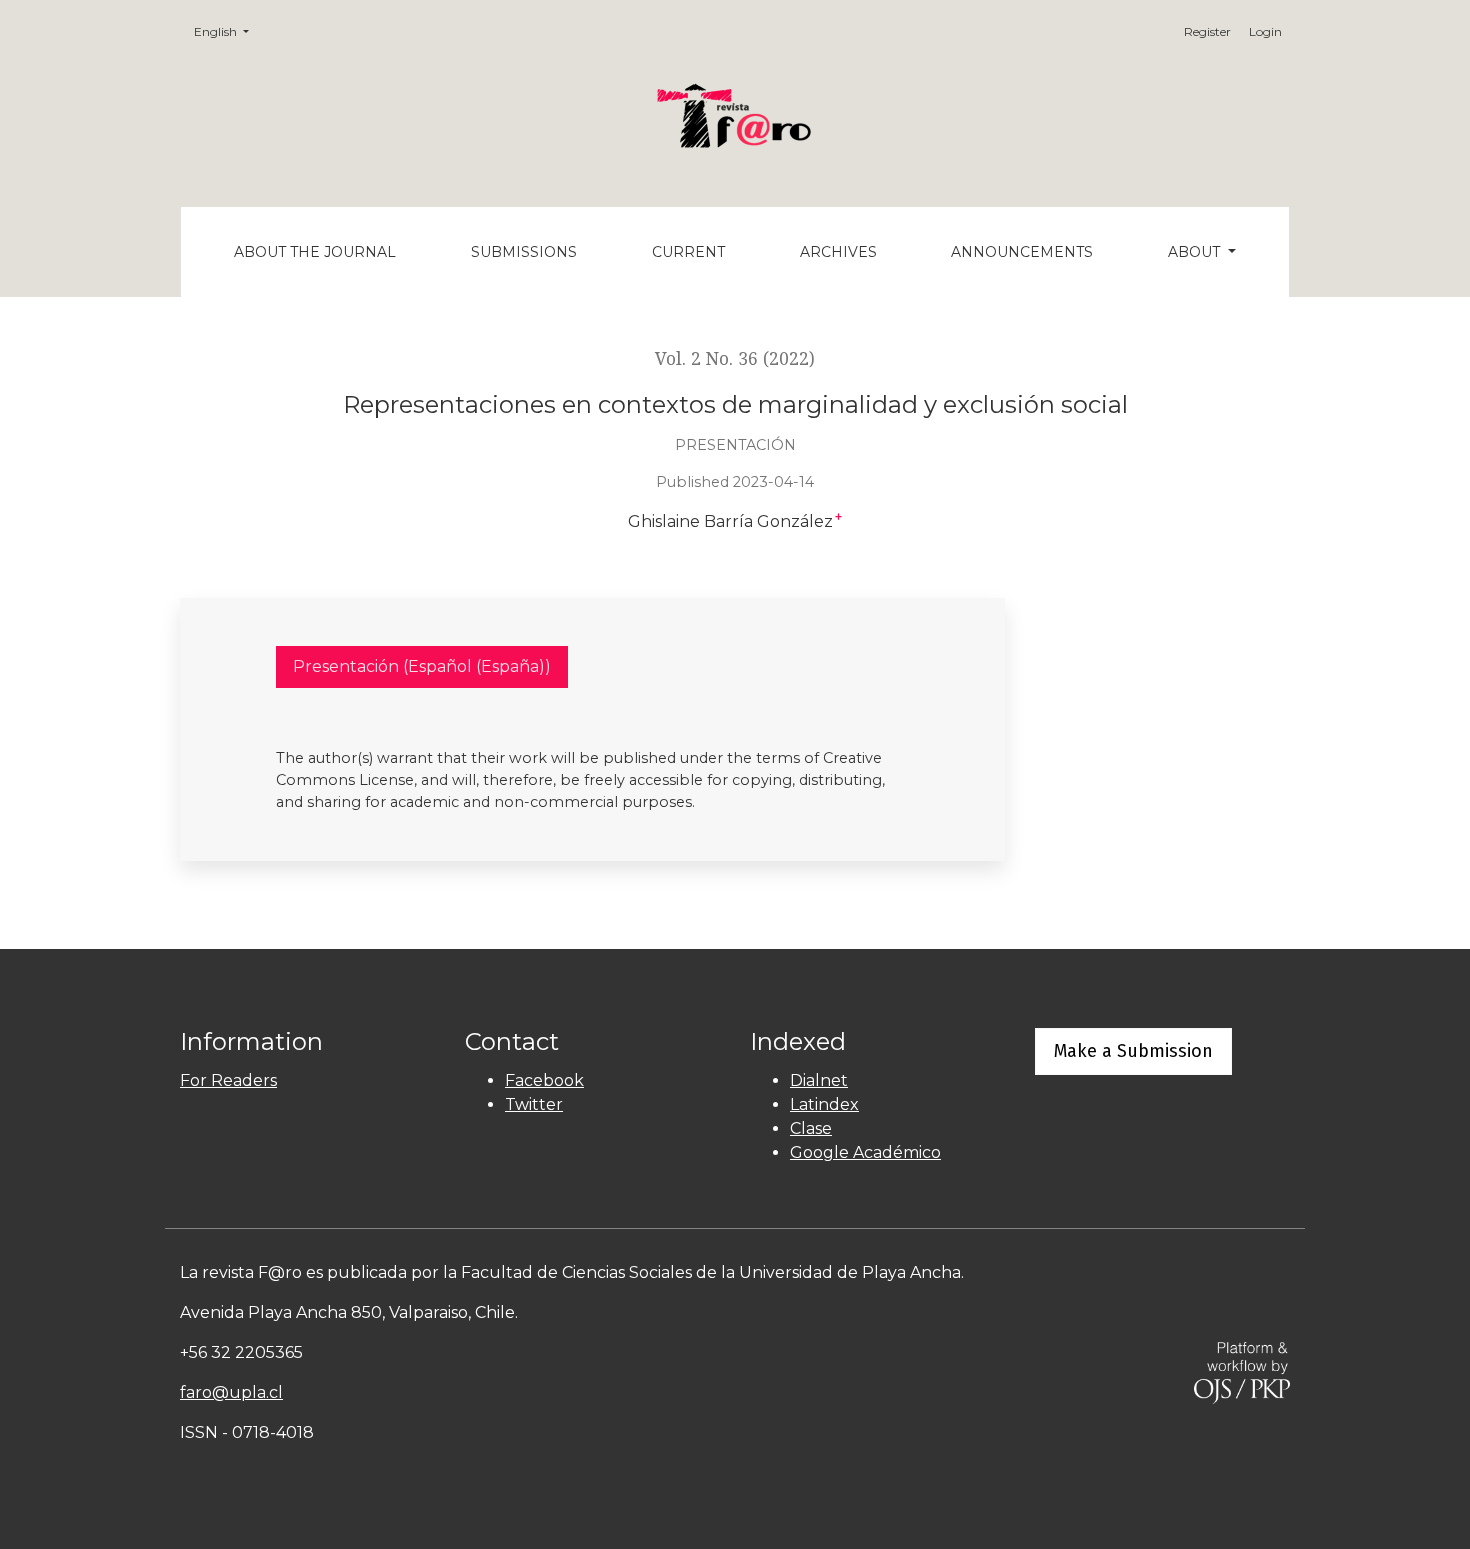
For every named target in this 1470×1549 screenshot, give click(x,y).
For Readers (228, 1080)
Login (1265, 31)
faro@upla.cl (231, 1392)
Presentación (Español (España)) (422, 666)
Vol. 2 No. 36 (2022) (735, 359)
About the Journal (315, 252)
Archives (838, 252)
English (227, 31)
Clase (811, 1128)
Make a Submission (1133, 1051)
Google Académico (865, 1152)
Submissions (524, 252)
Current (688, 252)
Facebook (544, 1080)
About (1196, 252)
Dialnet (819, 1080)
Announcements (1022, 252)
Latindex (824, 1104)
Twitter (534, 1104)
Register (1207, 31)
